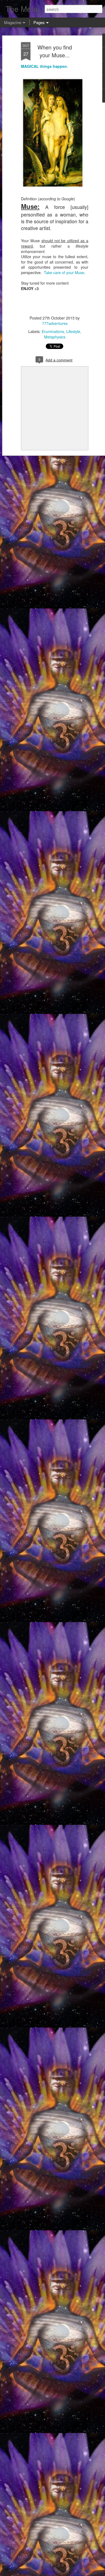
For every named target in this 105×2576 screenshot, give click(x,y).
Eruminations (53, 331)
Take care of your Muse (64, 272)
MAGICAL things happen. (44, 66)
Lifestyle (73, 331)
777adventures (55, 323)
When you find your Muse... (55, 51)
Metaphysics (55, 337)
